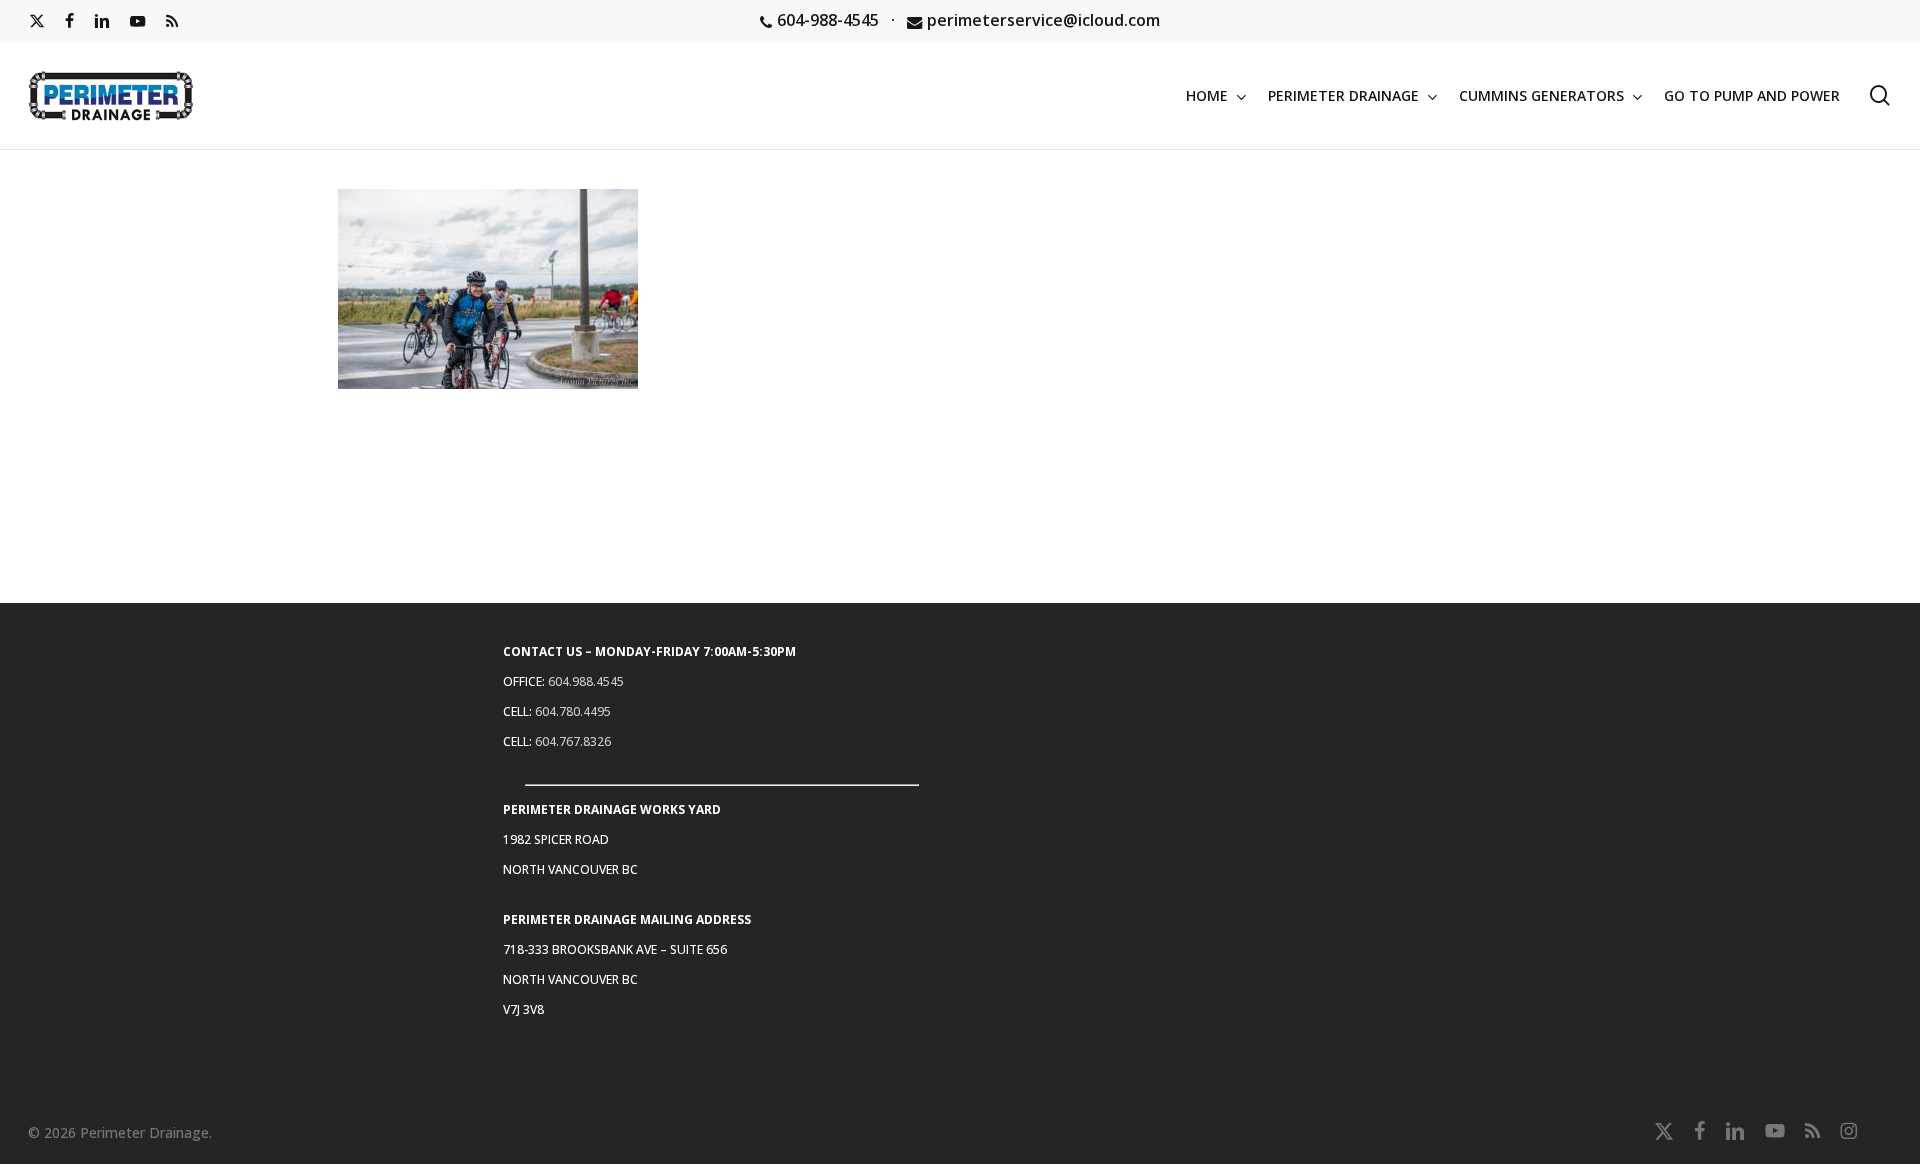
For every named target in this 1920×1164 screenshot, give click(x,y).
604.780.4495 (573, 711)
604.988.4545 (586, 681)
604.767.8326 (573, 741)
